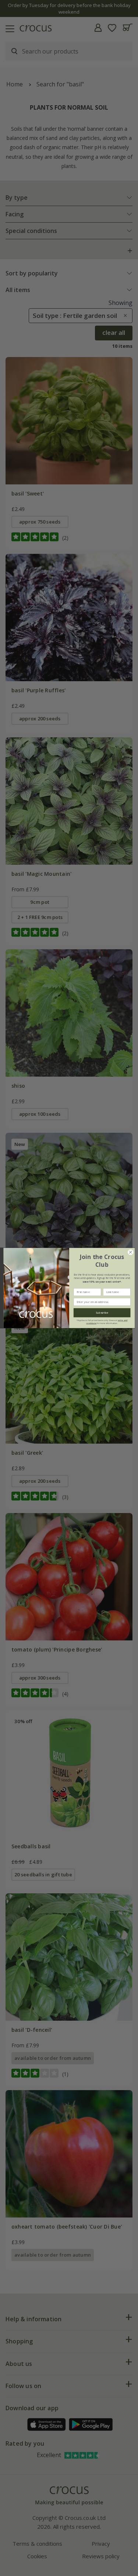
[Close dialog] (130, 1252)
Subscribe (102, 1313)
